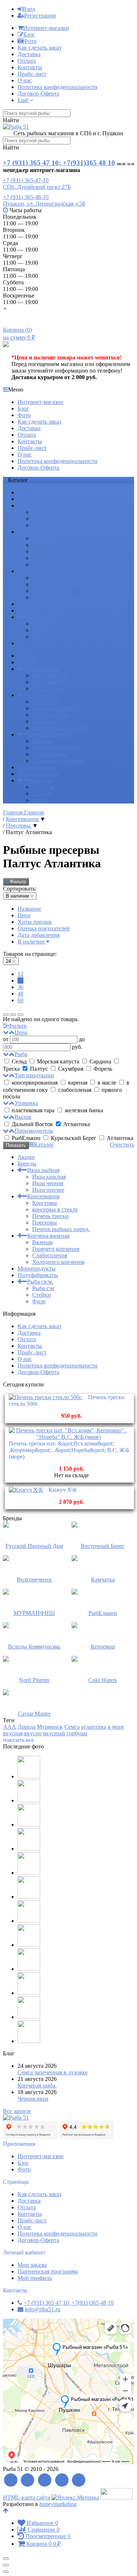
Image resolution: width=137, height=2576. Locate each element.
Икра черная (48, 519)
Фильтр (18, 882)
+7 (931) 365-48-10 (26, 197)
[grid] (6, 1015)
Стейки (41, 630)
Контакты (30, 67)
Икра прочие (48, 525)
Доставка (29, 54)
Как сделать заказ (39, 48)
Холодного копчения (58, 597)
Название (29, 909)
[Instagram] (79, 2480)
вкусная (13, 1733)
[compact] (20, 1015)
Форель (102, 1069)
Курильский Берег (74, 1138)
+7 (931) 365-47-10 (26, 180)
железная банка (83, 1110)
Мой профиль (35, 2278)
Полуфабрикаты (38, 610)
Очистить (122, 1145)
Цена (24, 915)
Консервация (43, 532)
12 (20, 974)
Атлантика (76, 1124)
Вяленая (42, 578)
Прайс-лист (32, 74)
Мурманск (50, 1727)
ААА (9, 1727)
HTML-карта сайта (26, 2497)
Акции (26, 492)
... (20, 643)
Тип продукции (34, 1075)
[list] (13, 1015)
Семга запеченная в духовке (53, 2072)
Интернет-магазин (46, 28)
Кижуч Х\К (63, 1490)
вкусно (33, 1733)
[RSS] (11, 2480)
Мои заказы (32, 2265)
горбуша (77, 1733)
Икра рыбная (43, 505)
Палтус (39, 1069)
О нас (25, 80)
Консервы (45, 538)
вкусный (54, 1733)
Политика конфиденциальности (58, 87)
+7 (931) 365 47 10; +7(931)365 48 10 (59, 163)
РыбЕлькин (26, 1138)
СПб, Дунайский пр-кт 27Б (37, 187)
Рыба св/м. (40, 617)
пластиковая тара (33, 1110)
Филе (39, 637)
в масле (107, 1083)
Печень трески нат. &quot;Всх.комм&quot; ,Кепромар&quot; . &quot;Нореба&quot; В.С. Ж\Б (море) (69, 1450)
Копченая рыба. (37, 2085)
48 (20, 994)
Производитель (34, 1131)
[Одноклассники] (62, 2480)
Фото (30, 41)
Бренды (27, 499)
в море (116, 1727)
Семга (72, 1727)
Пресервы (45, 558)
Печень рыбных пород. (61, 565)
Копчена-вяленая (48, 571)
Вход (29, 9)
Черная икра (33, 2099)
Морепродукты (37, 604)
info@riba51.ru (43, 2309)
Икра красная (49, 512)
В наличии (32, 941)
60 (20, 1000)
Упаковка (26, 1103)
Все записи (17, 2111)
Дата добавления (39, 935)
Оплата (27, 61)
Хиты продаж (35, 922)
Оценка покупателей (44, 928)
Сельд (19, 1061)
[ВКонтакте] (45, 2480)
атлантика (94, 1727)
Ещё (24, 100)
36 (20, 987)
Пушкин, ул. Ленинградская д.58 (44, 204)
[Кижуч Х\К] (26, 1490)
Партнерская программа (48, 2271)
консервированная (35, 1083)
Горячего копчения (56, 584)
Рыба (21, 1054)
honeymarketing (58, 2504)
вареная (78, 1083)
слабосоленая (75, 1090)
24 (20, 980)
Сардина (100, 1061)
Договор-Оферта (38, 94)
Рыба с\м (43, 624)
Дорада (26, 1727)
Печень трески (50, 551)
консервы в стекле (55, 545)
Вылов (23, 1117)
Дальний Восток (32, 1124)
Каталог (44, 1145)
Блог (29, 34)
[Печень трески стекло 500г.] (46, 1397)
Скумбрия (71, 1069)
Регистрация (40, 15)
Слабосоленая (50, 591)
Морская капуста (58, 1061)
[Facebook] (28, 2480)
